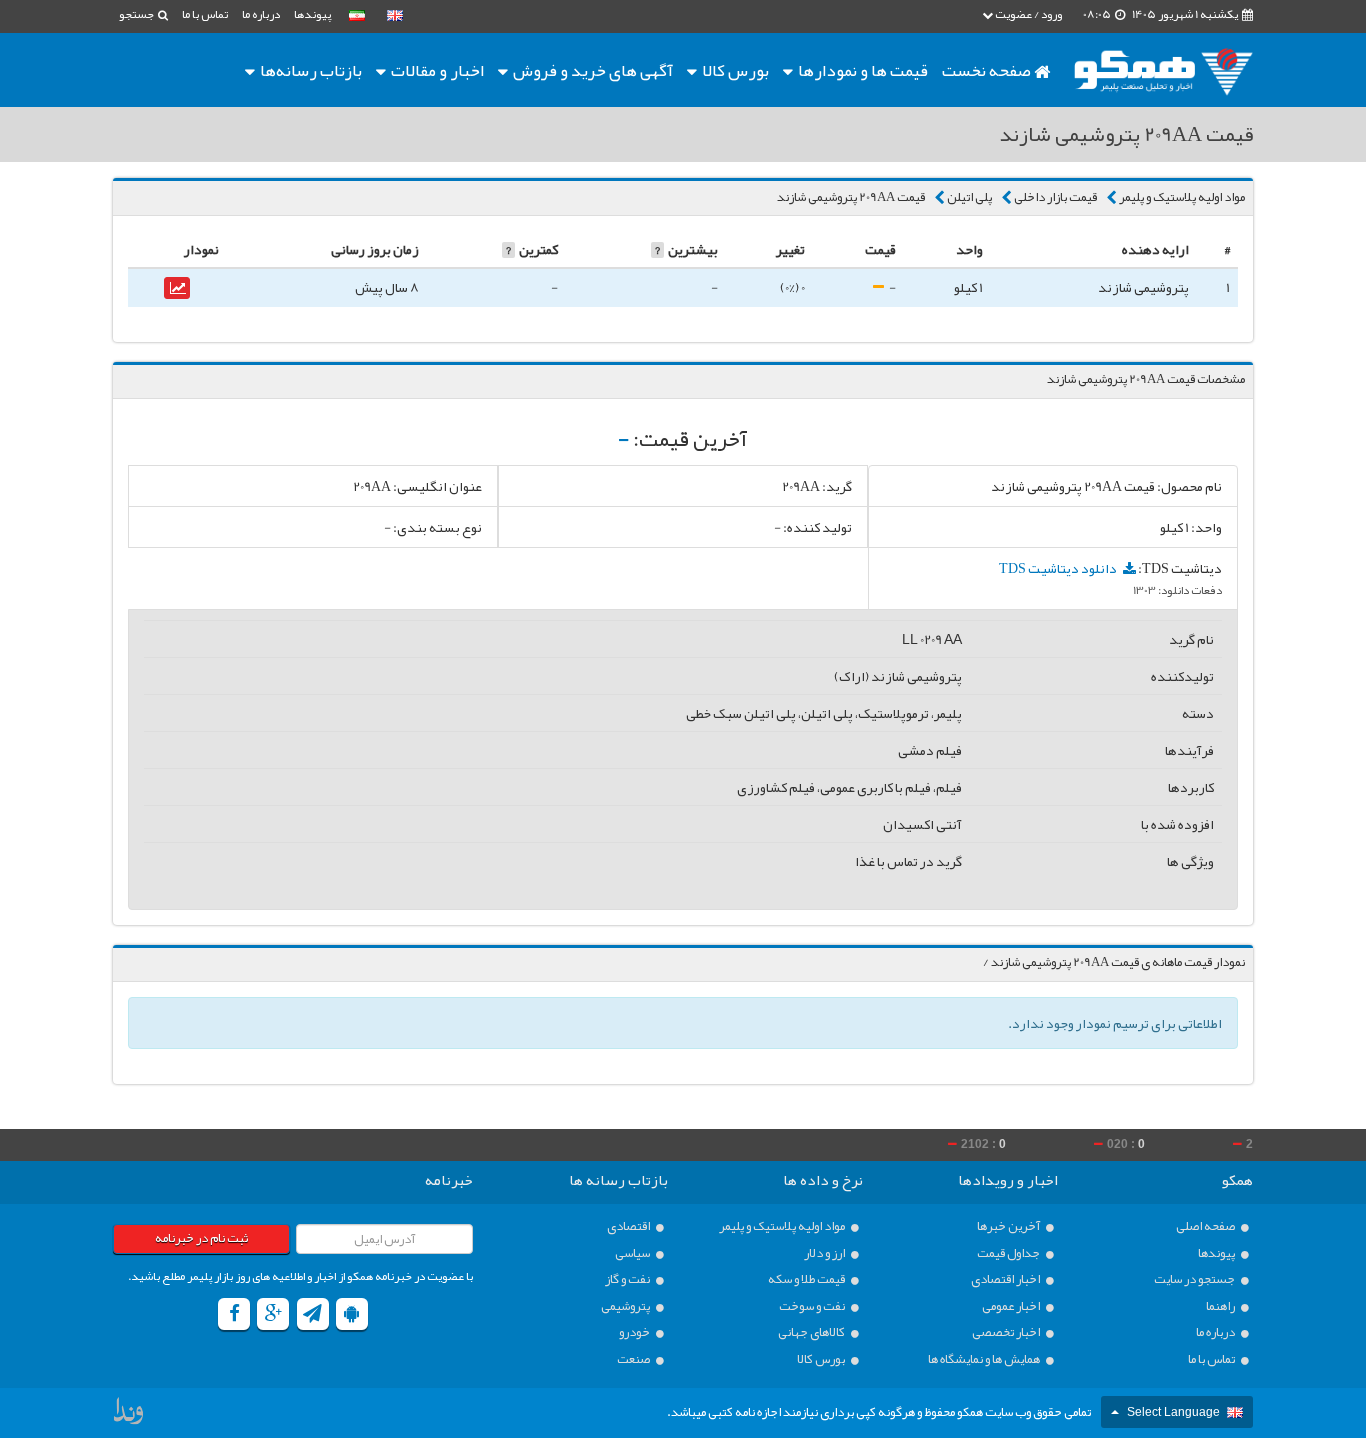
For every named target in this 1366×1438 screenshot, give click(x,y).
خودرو (635, 1332)
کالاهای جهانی (812, 1332)
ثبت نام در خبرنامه (201, 1238)
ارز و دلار (825, 1253)
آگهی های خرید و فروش (591, 70)
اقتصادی (629, 1226)
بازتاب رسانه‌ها (309, 70)
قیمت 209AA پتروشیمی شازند (851, 197)
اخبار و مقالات (436, 70)
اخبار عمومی (1012, 1306)
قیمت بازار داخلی (1055, 197)
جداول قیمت (1009, 1253)
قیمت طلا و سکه (807, 1279)
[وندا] (130, 1416)
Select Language (1173, 1412)
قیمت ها (863, 70)
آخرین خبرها (1009, 1226)
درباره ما (261, 14)
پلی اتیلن (969, 197)
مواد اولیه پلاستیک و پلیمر (1182, 197)
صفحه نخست (988, 70)
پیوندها (312, 14)
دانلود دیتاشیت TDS (1059, 568)
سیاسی (633, 1253)
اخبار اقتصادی (1006, 1279)
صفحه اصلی (1206, 1226)
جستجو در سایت (1195, 1279)
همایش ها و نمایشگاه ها (985, 1359)
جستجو (137, 14)
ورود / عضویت (1027, 14)
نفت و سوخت (813, 1306)
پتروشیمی (626, 1306)
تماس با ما (205, 14)
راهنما (1221, 1306)
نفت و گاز (628, 1279)
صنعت (634, 1359)
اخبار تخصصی (1007, 1332)
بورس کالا (734, 70)
